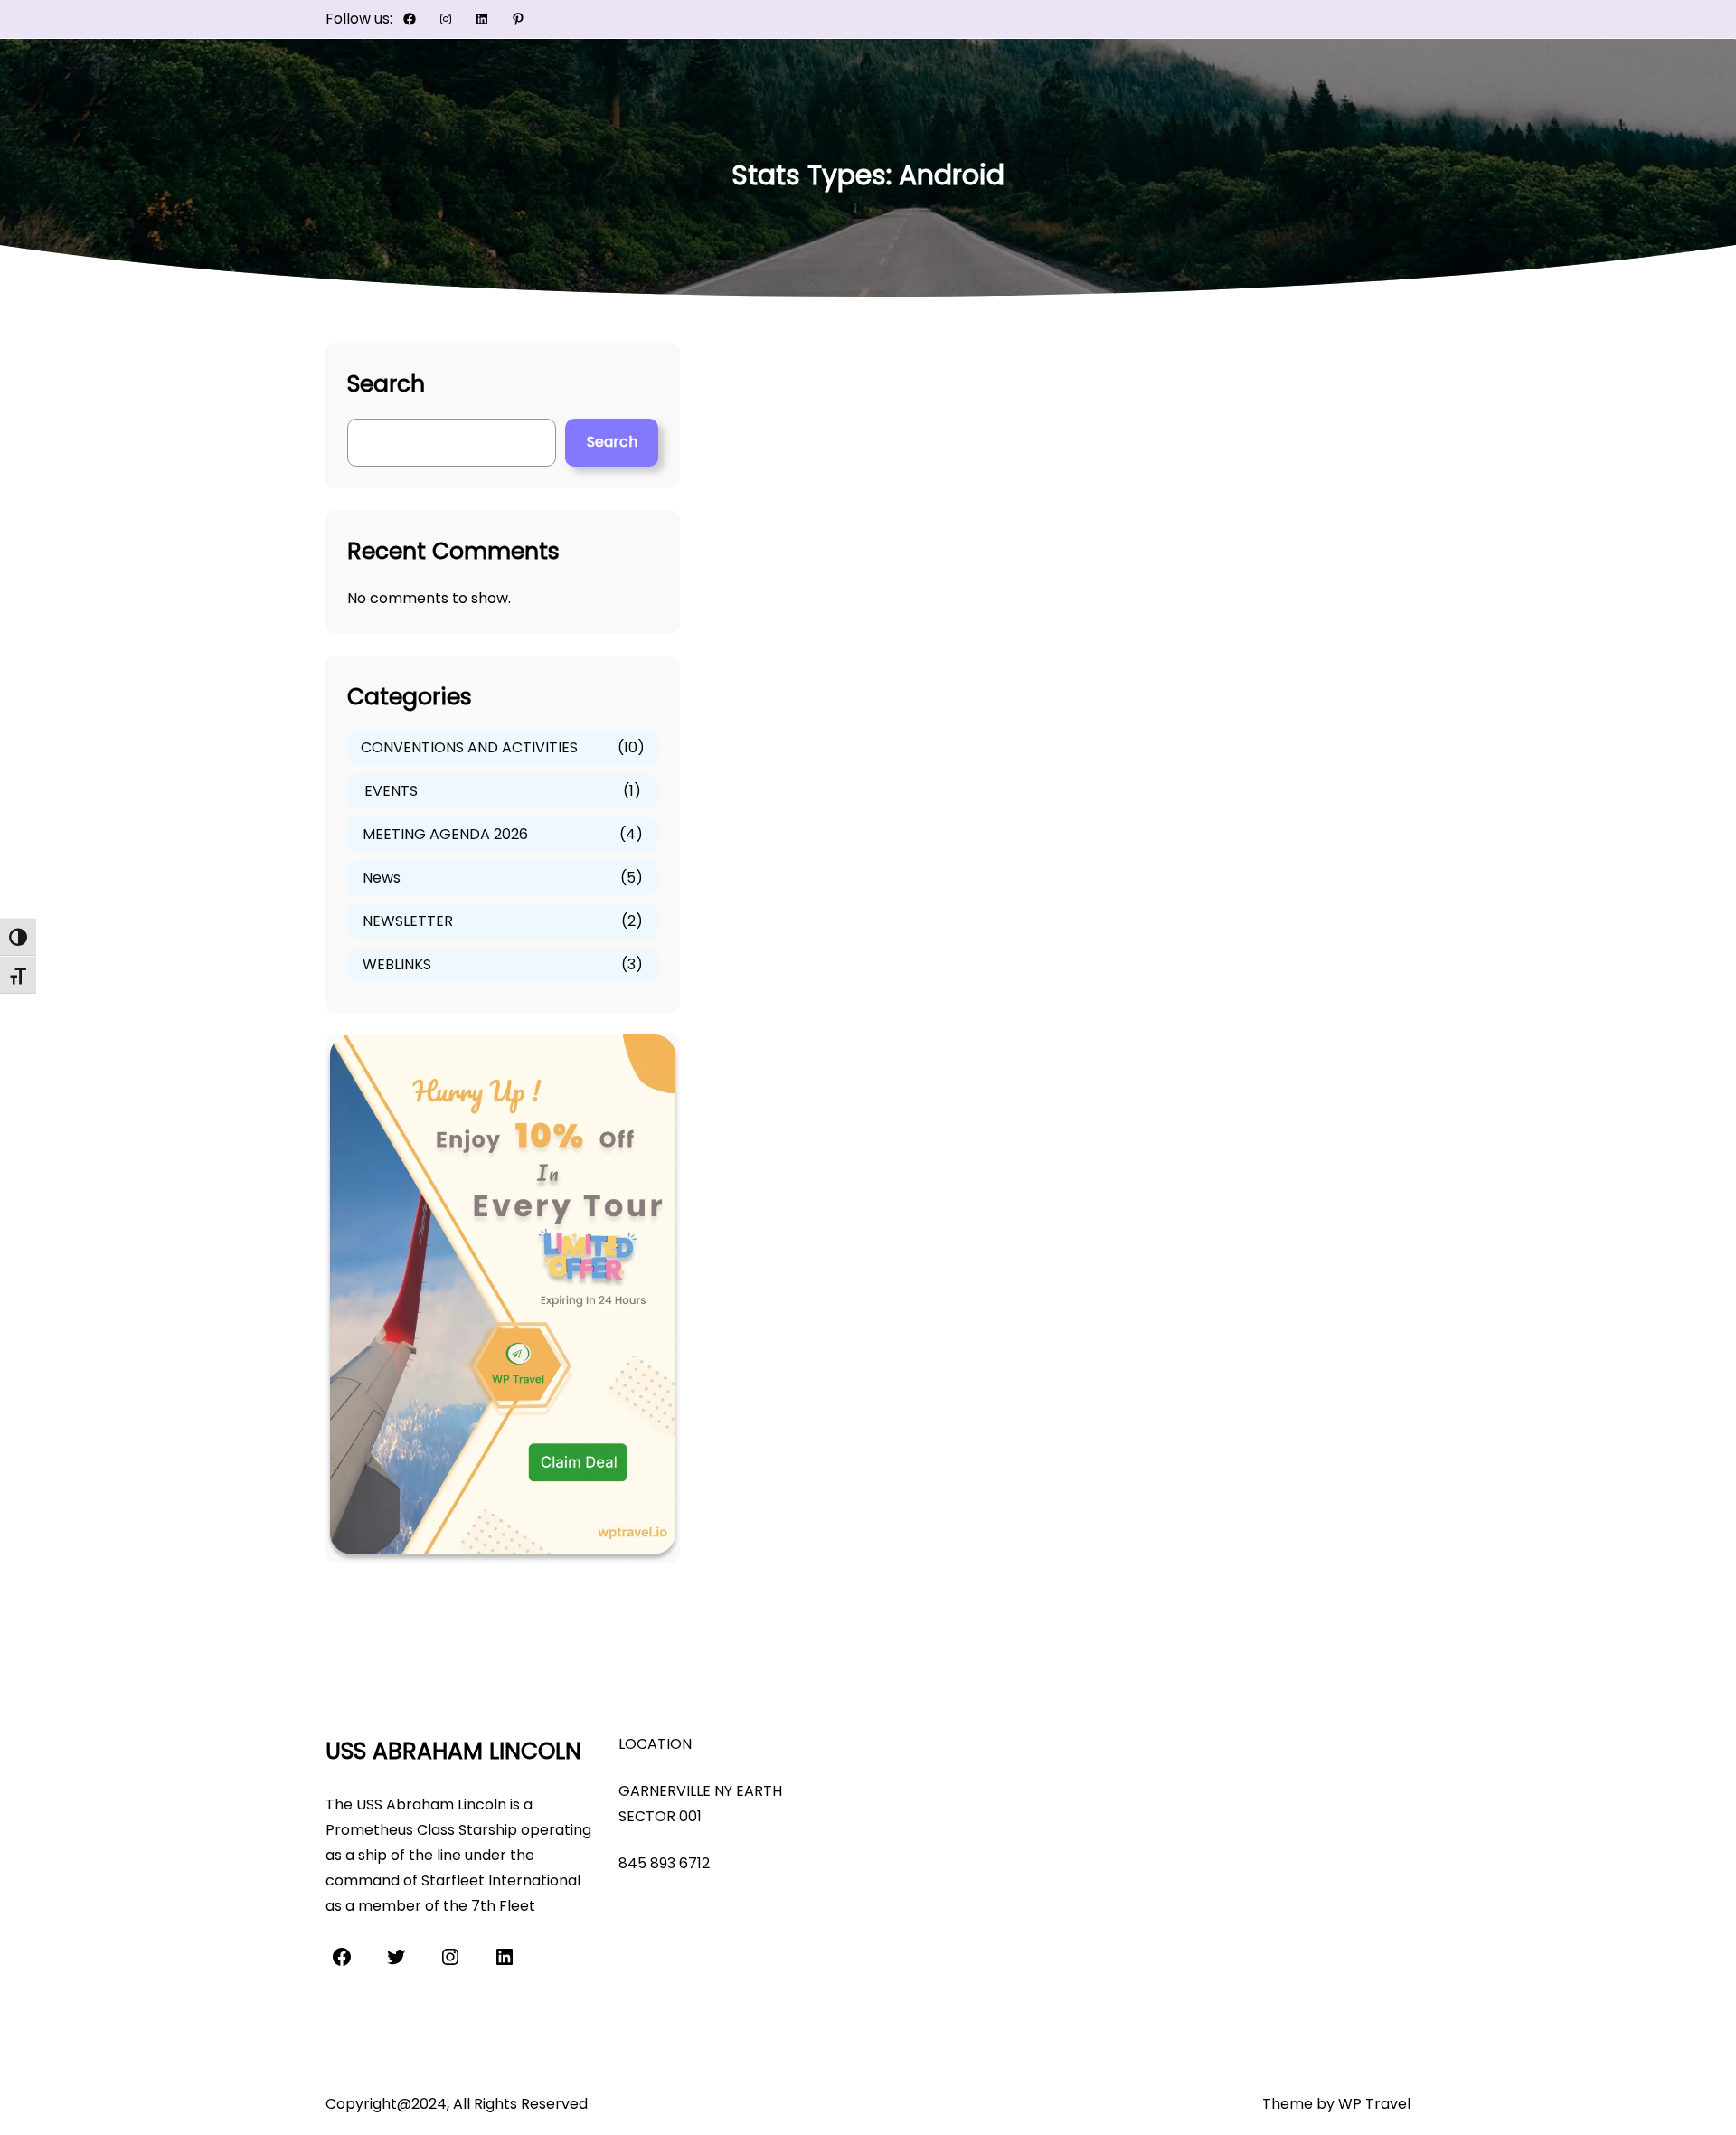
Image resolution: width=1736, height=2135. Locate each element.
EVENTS (391, 791)
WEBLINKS (397, 964)
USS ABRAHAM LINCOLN (453, 1751)
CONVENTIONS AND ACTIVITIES (469, 747)
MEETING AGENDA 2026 (445, 834)
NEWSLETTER (408, 921)
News (382, 878)
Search (612, 442)
